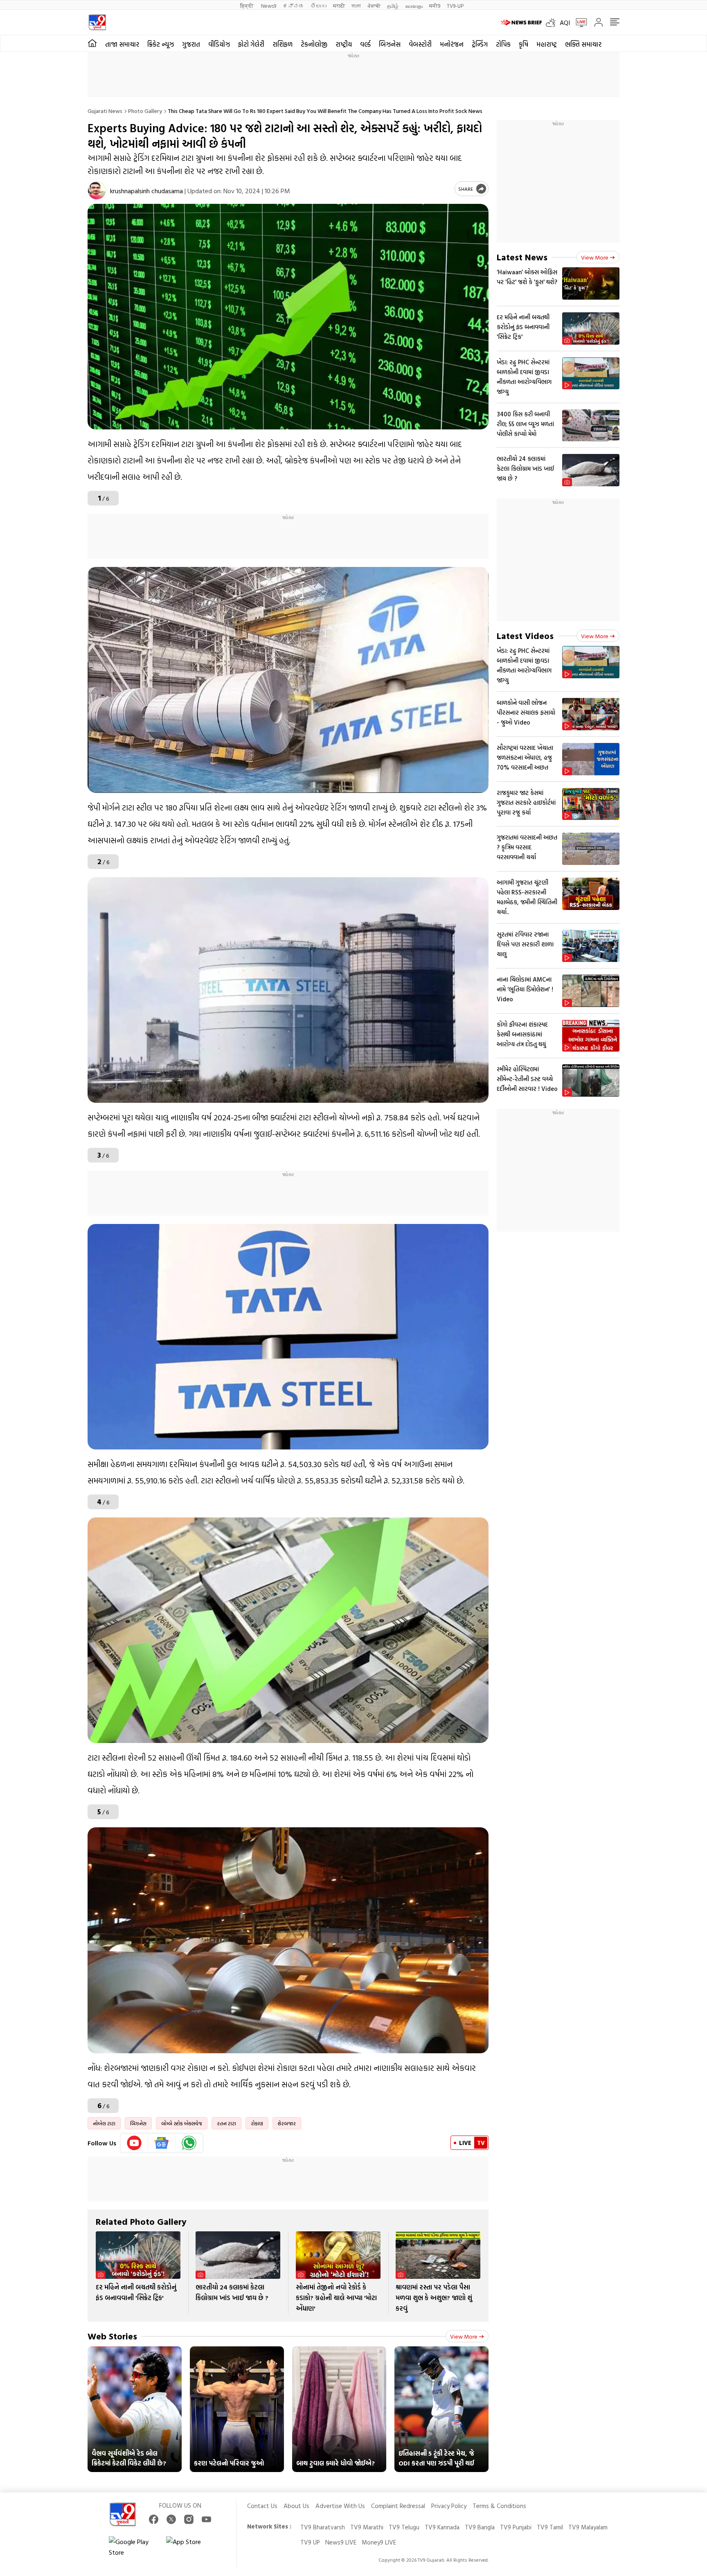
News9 (269, 6)
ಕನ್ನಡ (293, 6)
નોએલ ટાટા (104, 2123)
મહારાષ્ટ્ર (547, 44)
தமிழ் (393, 6)
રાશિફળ (283, 44)
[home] (92, 43)
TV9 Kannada (442, 2527)
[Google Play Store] (133, 2547)
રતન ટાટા (226, 2123)
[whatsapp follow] (189, 2143)
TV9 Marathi (367, 2527)
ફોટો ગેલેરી (251, 44)
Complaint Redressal (398, 2506)
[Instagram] (189, 2519)
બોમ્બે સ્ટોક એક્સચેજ (182, 2123)
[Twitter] (171, 2519)
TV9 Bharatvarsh (323, 2527)
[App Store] (191, 2547)
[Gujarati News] (97, 22)
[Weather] (553, 23)
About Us (296, 2506)
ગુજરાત (191, 44)
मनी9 (435, 6)
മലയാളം (414, 6)
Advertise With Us (340, 2506)
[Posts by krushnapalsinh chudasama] (97, 191)
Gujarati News (105, 111)
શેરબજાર (287, 2123)
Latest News (522, 257)
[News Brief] (521, 23)
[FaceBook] (154, 2519)
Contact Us (262, 2506)
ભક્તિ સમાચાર (583, 44)
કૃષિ (523, 44)
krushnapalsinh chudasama (146, 191)
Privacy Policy (449, 2506)
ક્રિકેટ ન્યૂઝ (161, 44)
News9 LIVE (341, 2542)
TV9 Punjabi (516, 2527)
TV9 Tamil (550, 2527)
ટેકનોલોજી (314, 44)
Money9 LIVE (379, 2542)
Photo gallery (145, 111)
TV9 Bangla (480, 2527)
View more (464, 2336)
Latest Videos (525, 636)
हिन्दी (247, 6)
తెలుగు (319, 6)
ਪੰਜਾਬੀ (374, 6)
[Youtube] (134, 2143)
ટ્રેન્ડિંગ (480, 44)
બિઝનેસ (390, 44)
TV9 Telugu (404, 2527)
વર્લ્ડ (365, 44)
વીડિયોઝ (219, 44)
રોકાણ (257, 2123)
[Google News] (162, 2143)
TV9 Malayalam (588, 2527)
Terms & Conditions (499, 2506)
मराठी (339, 6)
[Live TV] (579, 23)
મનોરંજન (452, 44)
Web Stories (112, 2336)
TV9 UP (310, 2542)
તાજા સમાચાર (122, 44)
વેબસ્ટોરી (420, 44)
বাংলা (356, 6)
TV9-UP (455, 6)
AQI (565, 23)
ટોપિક (503, 44)
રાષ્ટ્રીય (344, 44)
